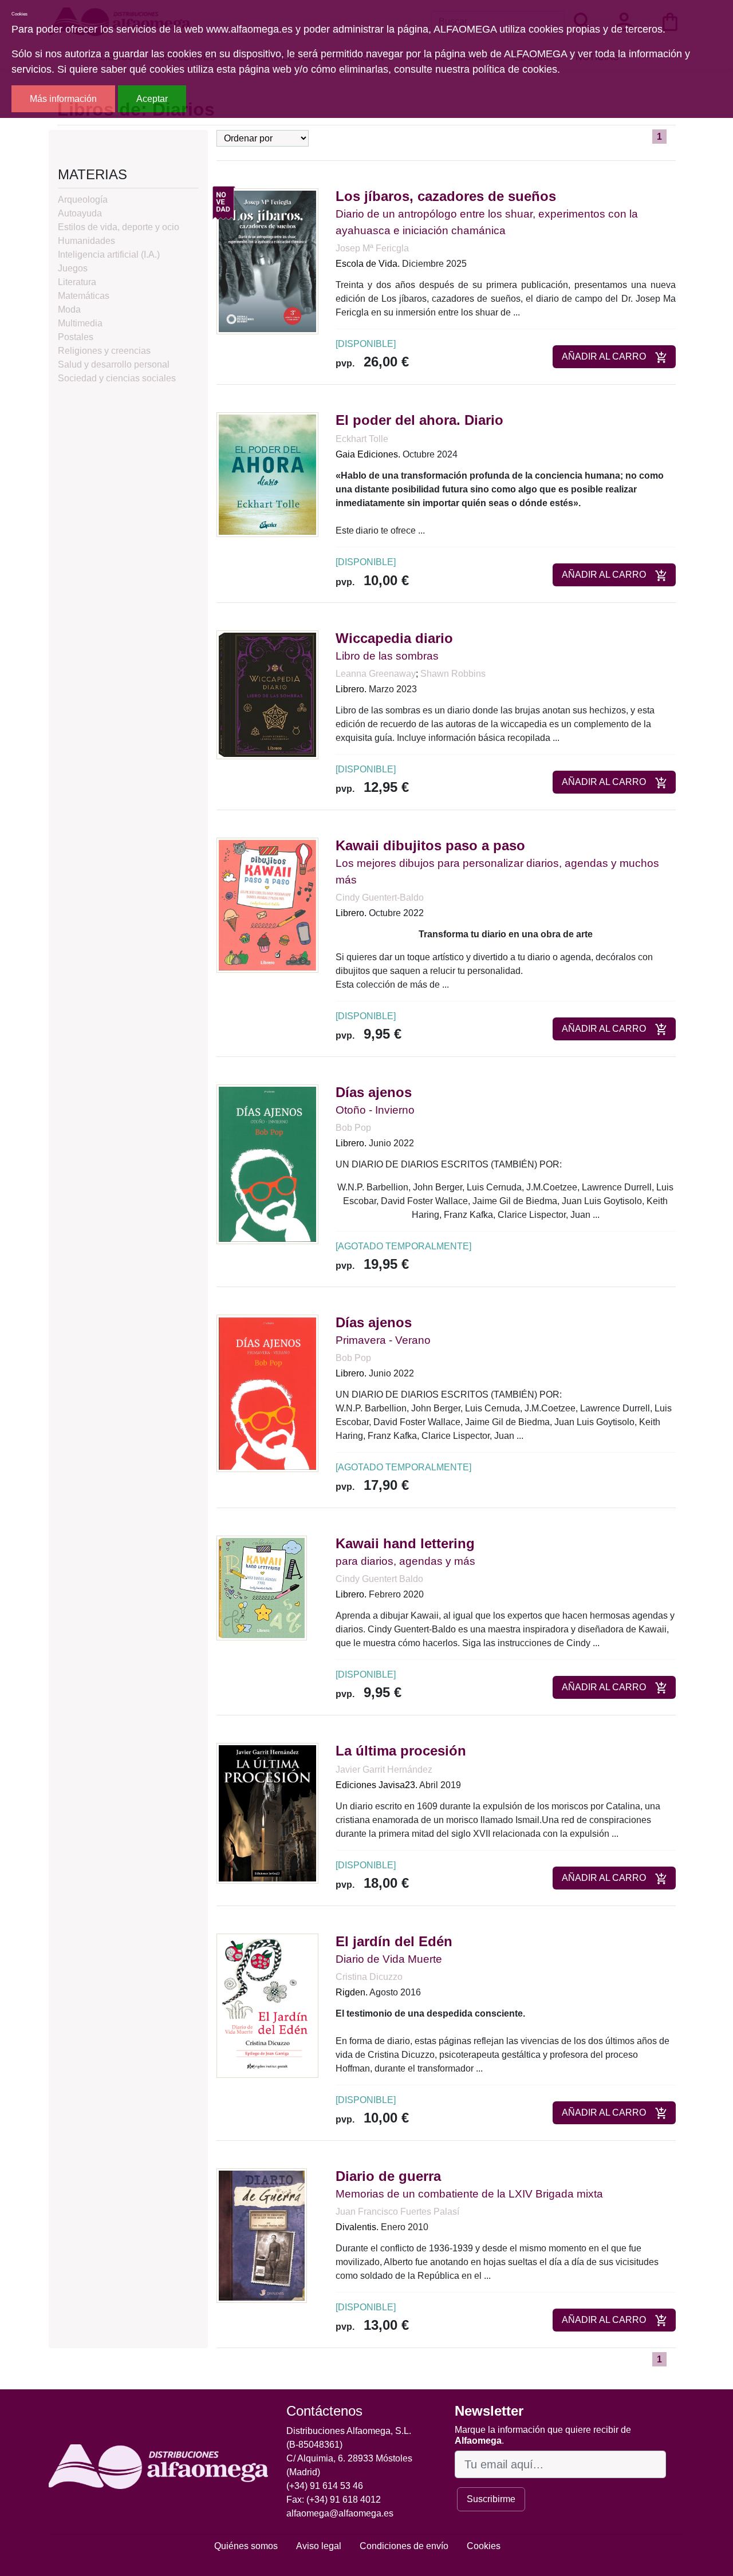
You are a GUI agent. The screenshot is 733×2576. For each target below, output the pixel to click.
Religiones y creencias (104, 351)
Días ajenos (374, 1092)
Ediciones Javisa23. (377, 1785)
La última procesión (401, 1751)
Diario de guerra (388, 2176)
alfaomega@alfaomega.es (340, 2513)
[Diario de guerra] (262, 2235)
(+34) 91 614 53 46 (325, 2486)
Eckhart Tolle (362, 439)
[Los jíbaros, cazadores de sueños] (267, 261)
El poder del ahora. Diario (419, 420)
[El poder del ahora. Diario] (267, 474)
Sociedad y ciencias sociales (117, 378)
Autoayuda (80, 213)
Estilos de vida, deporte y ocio (119, 227)
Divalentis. (357, 2227)
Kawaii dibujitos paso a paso (430, 845)
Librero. (351, 689)
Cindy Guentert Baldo (379, 1579)
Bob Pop (353, 1128)
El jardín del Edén (394, 1941)
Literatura (77, 282)
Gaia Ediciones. (368, 454)
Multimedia (80, 323)
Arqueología (83, 200)
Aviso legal (319, 2546)
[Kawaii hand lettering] (262, 1587)
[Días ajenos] (267, 1164)
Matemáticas (84, 296)
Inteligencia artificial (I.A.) (109, 255)
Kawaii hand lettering (405, 1543)
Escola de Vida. (368, 264)
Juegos (73, 268)
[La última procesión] (267, 1812)
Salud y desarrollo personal (114, 364)
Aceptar (152, 99)
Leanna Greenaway (376, 674)
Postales (76, 337)
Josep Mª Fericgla (372, 248)
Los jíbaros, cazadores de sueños (446, 196)
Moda (69, 309)
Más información (63, 99)
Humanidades (86, 241)
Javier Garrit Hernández (384, 1770)
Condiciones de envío (404, 2546)
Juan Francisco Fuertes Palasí (397, 2212)
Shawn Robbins (453, 674)
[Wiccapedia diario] (267, 694)
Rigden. (352, 1992)
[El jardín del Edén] (267, 2005)
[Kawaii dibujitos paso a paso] (267, 904)
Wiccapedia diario (394, 638)
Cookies (484, 2546)
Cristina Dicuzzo (369, 1977)
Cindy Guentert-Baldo (380, 898)
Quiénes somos (246, 2546)
